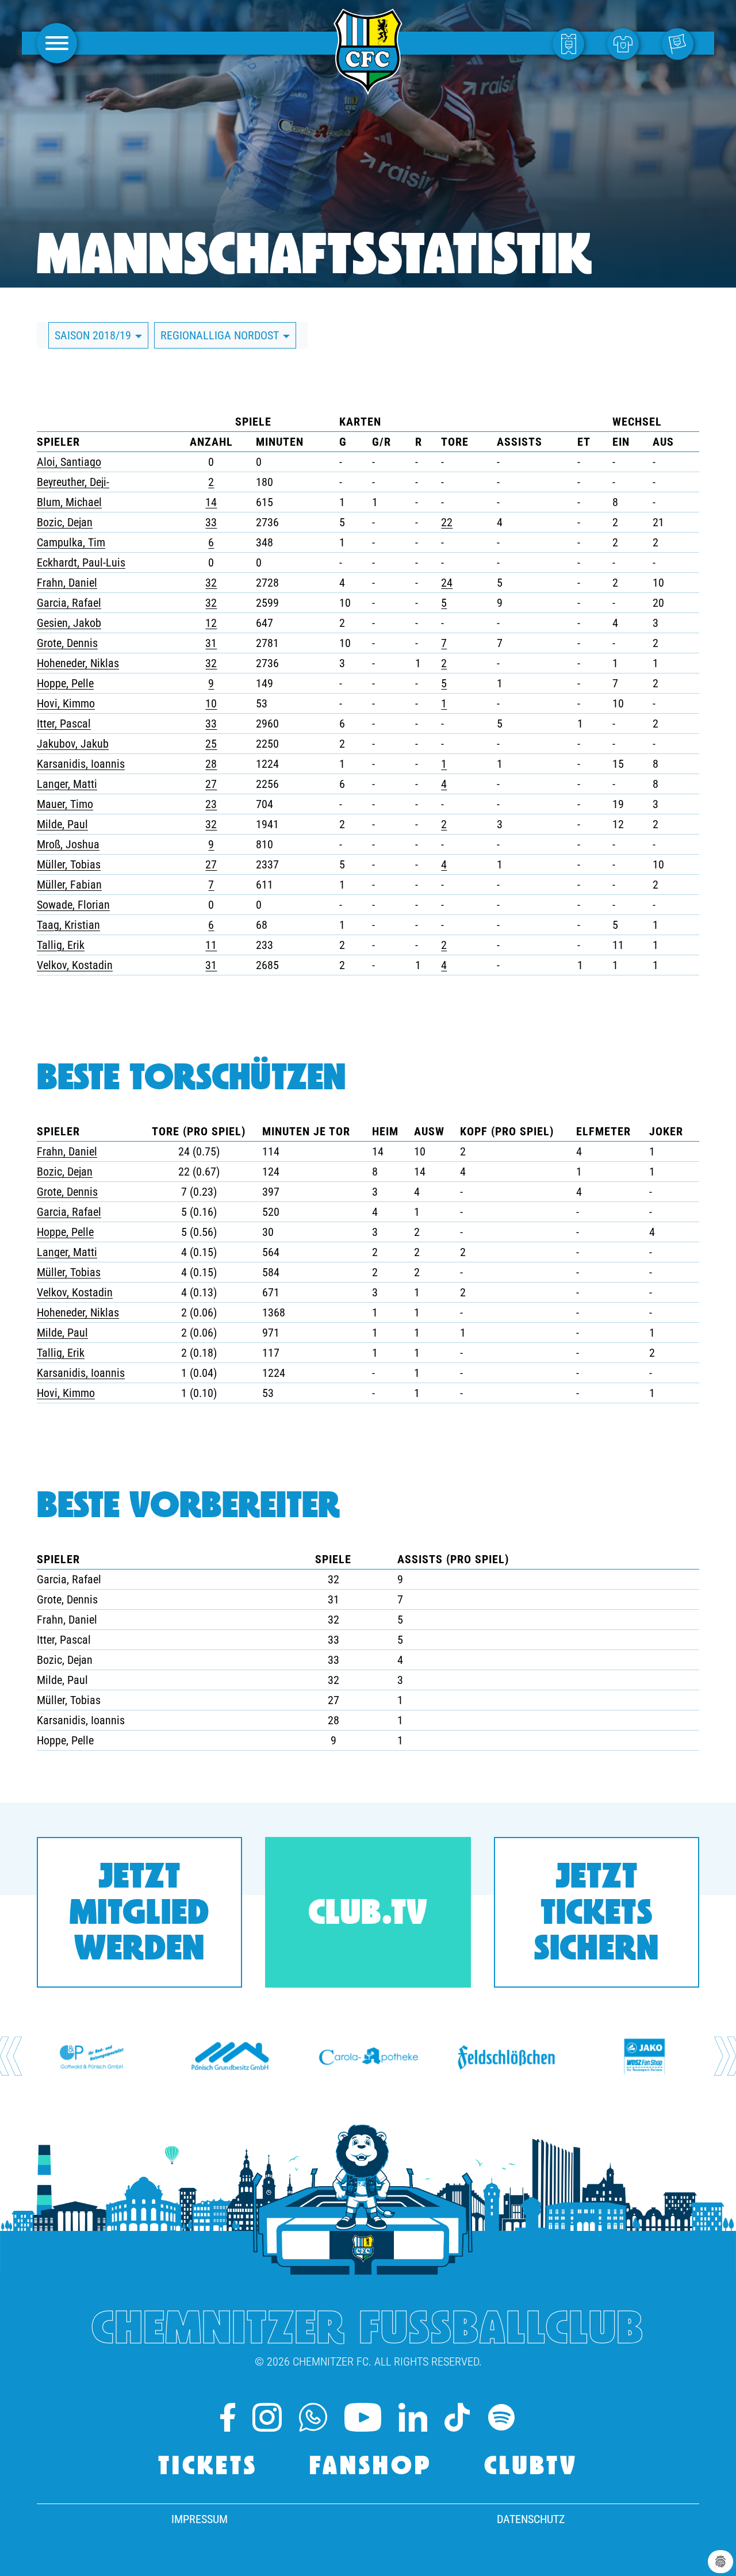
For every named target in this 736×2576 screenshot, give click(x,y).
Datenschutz (531, 2519)
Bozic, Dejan (65, 522)
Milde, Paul (62, 824)
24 (447, 583)
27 (211, 784)
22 (447, 522)
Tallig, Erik (61, 945)
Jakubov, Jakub (73, 744)
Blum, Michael (69, 502)
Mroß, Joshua (68, 844)
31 (211, 643)
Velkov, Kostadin (75, 965)
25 (211, 744)
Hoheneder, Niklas (78, 663)
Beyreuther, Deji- (73, 482)
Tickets (208, 2468)
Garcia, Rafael (69, 603)
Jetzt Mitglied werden (139, 1915)
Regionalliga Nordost (221, 335)
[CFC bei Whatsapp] (313, 2417)
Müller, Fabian (69, 885)
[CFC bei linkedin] (413, 2417)
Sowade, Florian (73, 905)
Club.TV (368, 1915)
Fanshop (371, 2468)
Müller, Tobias (69, 864)
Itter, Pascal (64, 724)
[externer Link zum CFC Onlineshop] (626, 43)
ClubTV (531, 2468)
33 (211, 522)
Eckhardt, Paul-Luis (81, 562)
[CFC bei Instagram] (267, 2417)
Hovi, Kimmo (66, 703)
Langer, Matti (67, 784)
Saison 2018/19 (94, 335)
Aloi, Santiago (69, 462)
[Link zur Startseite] (368, 89)
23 (211, 804)
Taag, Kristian (68, 925)
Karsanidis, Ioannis (81, 764)
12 (211, 623)
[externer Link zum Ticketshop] (571, 43)
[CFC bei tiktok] (457, 2417)
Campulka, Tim (71, 542)
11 (211, 945)
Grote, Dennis (67, 643)
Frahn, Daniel (67, 583)
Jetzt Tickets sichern (597, 1915)
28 (211, 764)
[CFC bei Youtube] (363, 2417)
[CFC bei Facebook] (228, 2417)
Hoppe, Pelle (65, 683)
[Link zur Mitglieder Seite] (681, 43)
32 (211, 583)
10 (211, 703)
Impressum (200, 2519)
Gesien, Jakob (69, 623)
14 (211, 502)
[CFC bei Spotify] (501, 2417)
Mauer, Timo (65, 804)
